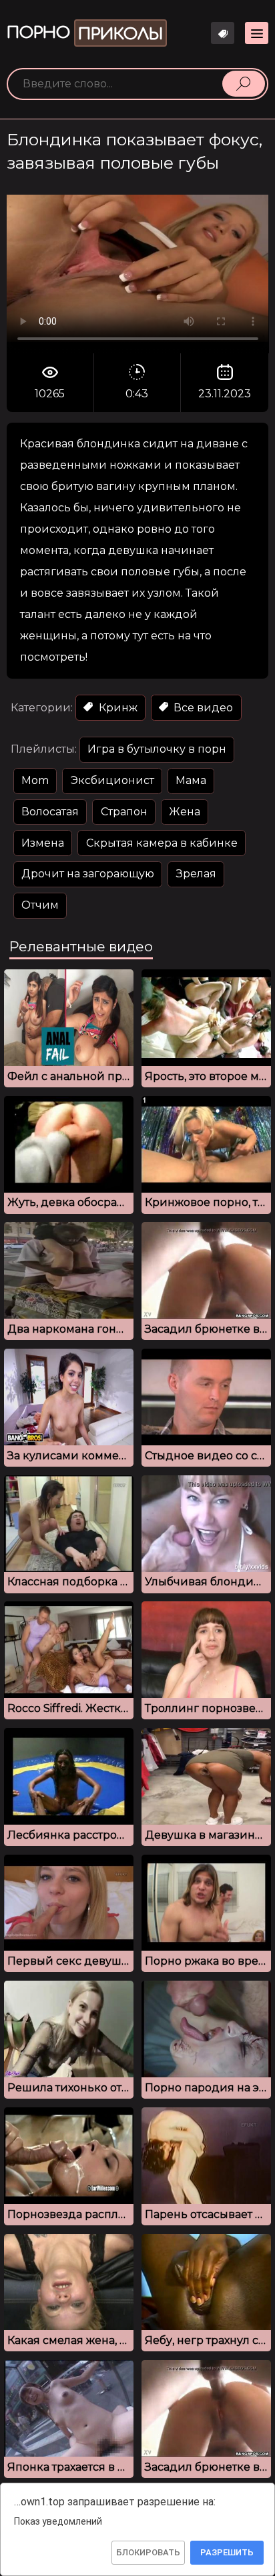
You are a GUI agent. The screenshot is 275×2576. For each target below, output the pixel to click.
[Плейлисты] (223, 33)
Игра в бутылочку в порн (157, 749)
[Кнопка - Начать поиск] (244, 83)
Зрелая (196, 874)
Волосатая (50, 812)
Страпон (124, 812)
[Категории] (257, 33)
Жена (185, 812)
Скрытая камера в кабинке (162, 843)
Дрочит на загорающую (88, 874)
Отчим (40, 905)
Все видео (202, 708)
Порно (85, 34)
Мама (191, 780)
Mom (35, 780)
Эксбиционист (112, 780)
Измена (43, 843)
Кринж (117, 708)
